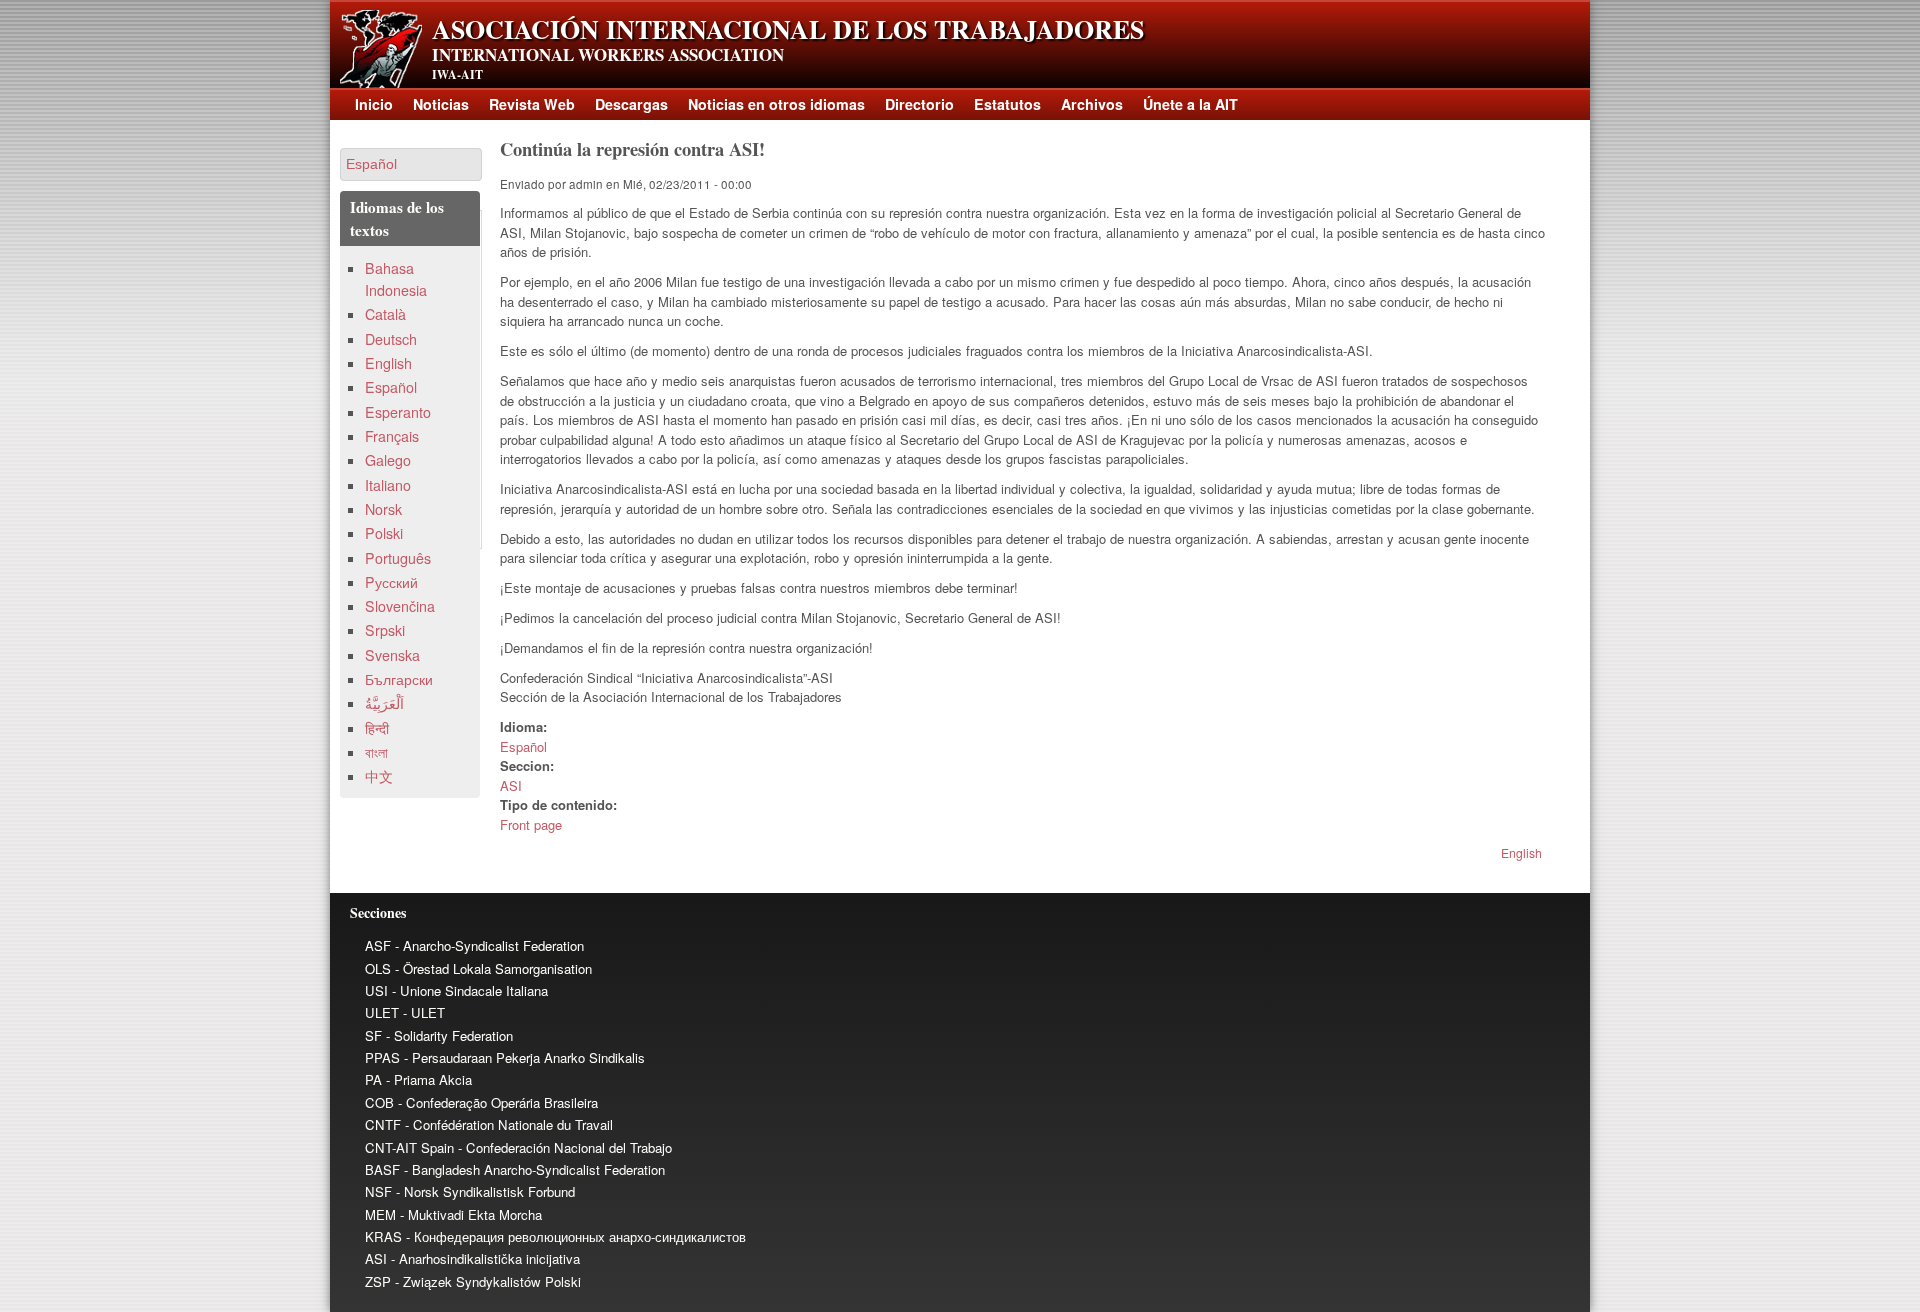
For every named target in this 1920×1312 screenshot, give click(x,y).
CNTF (383, 1124)
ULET (382, 1012)
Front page (531, 824)
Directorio (919, 104)
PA (373, 1079)
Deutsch (391, 339)
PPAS (382, 1057)
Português (398, 558)
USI (376, 990)
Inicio (374, 104)
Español (523, 746)
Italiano (388, 485)
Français (392, 436)
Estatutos (1007, 104)
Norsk (383, 509)
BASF (382, 1169)
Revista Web (532, 104)
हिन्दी (377, 728)
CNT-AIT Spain (409, 1147)
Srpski (385, 630)
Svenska (392, 655)
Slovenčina (400, 606)
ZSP (378, 1281)
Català (385, 314)
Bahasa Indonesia (396, 278)
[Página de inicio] (381, 82)
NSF (378, 1191)
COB (379, 1102)
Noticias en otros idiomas (776, 104)
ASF (378, 945)
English (1521, 852)
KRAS (383, 1236)
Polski (384, 533)
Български (399, 679)
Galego (388, 460)
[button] (411, 164)
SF (373, 1035)
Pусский (391, 582)
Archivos (1092, 104)
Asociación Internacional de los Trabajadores (788, 29)
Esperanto (398, 412)
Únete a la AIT (1190, 104)
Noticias (441, 104)
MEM (380, 1214)
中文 (379, 776)
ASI (511, 785)
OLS (378, 968)
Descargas (631, 104)
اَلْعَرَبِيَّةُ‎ (384, 703)
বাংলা (376, 752)
